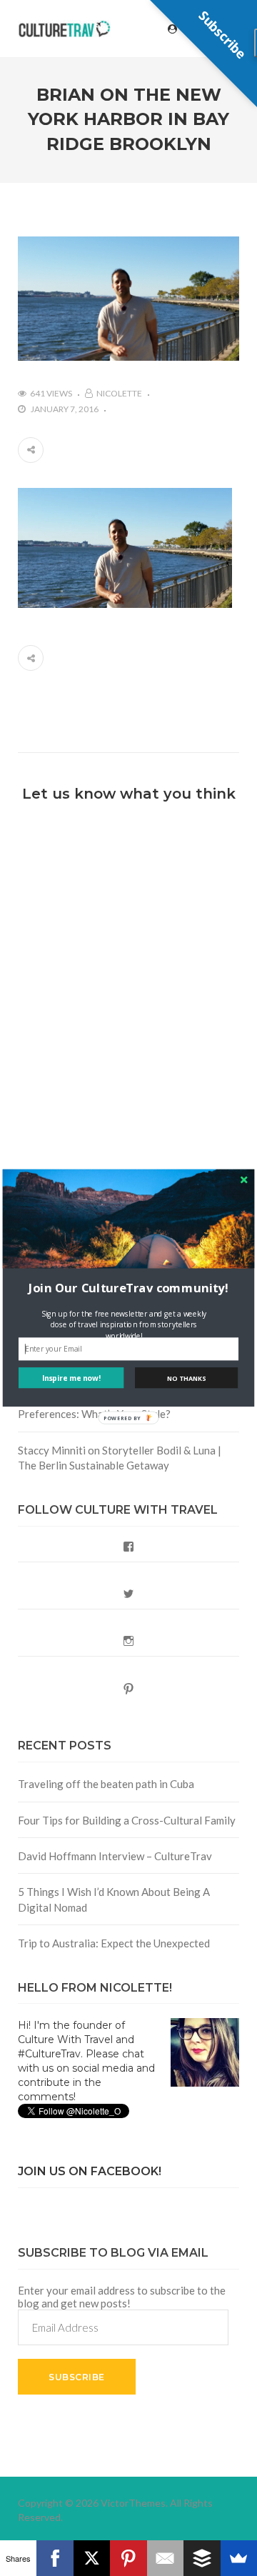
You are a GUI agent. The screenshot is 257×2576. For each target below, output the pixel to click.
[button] (128, 1288)
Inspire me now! (71, 1378)
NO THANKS (186, 1378)
